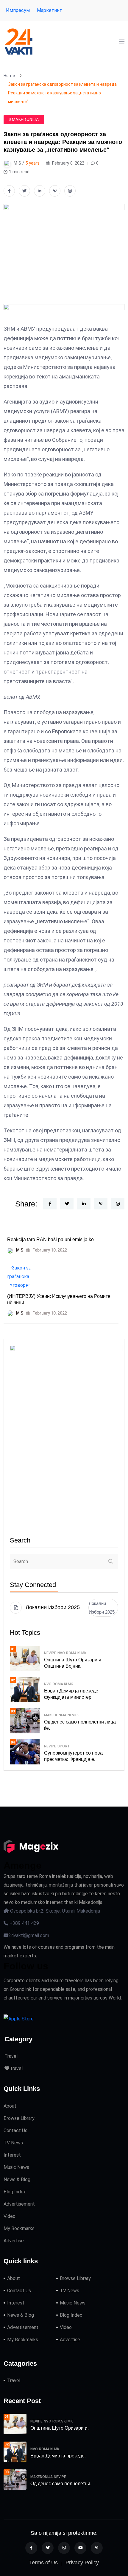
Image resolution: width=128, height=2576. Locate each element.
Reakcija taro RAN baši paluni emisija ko (50, 1239)
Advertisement (19, 2204)
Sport (64, 1746)
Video (10, 2216)
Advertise (14, 2241)
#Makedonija (24, 119)
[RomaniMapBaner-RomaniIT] (64, 314)
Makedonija (55, 1715)
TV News (13, 2143)
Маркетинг (49, 10)
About (10, 2106)
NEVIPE (50, 1653)
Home (10, 76)
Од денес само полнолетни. (61, 2484)
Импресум (18, 10)
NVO (61, 1653)
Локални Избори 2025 (102, 1608)
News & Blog (17, 2179)
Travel (11, 2056)
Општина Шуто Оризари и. (60, 2428)
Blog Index (15, 2192)
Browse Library (19, 2118)
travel (16, 2068)
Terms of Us (43, 2563)
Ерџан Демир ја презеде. (58, 2456)
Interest (12, 2155)
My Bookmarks (19, 2228)
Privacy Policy (82, 2563)
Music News (16, 2167)
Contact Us (15, 2130)
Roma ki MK (76, 1653)
